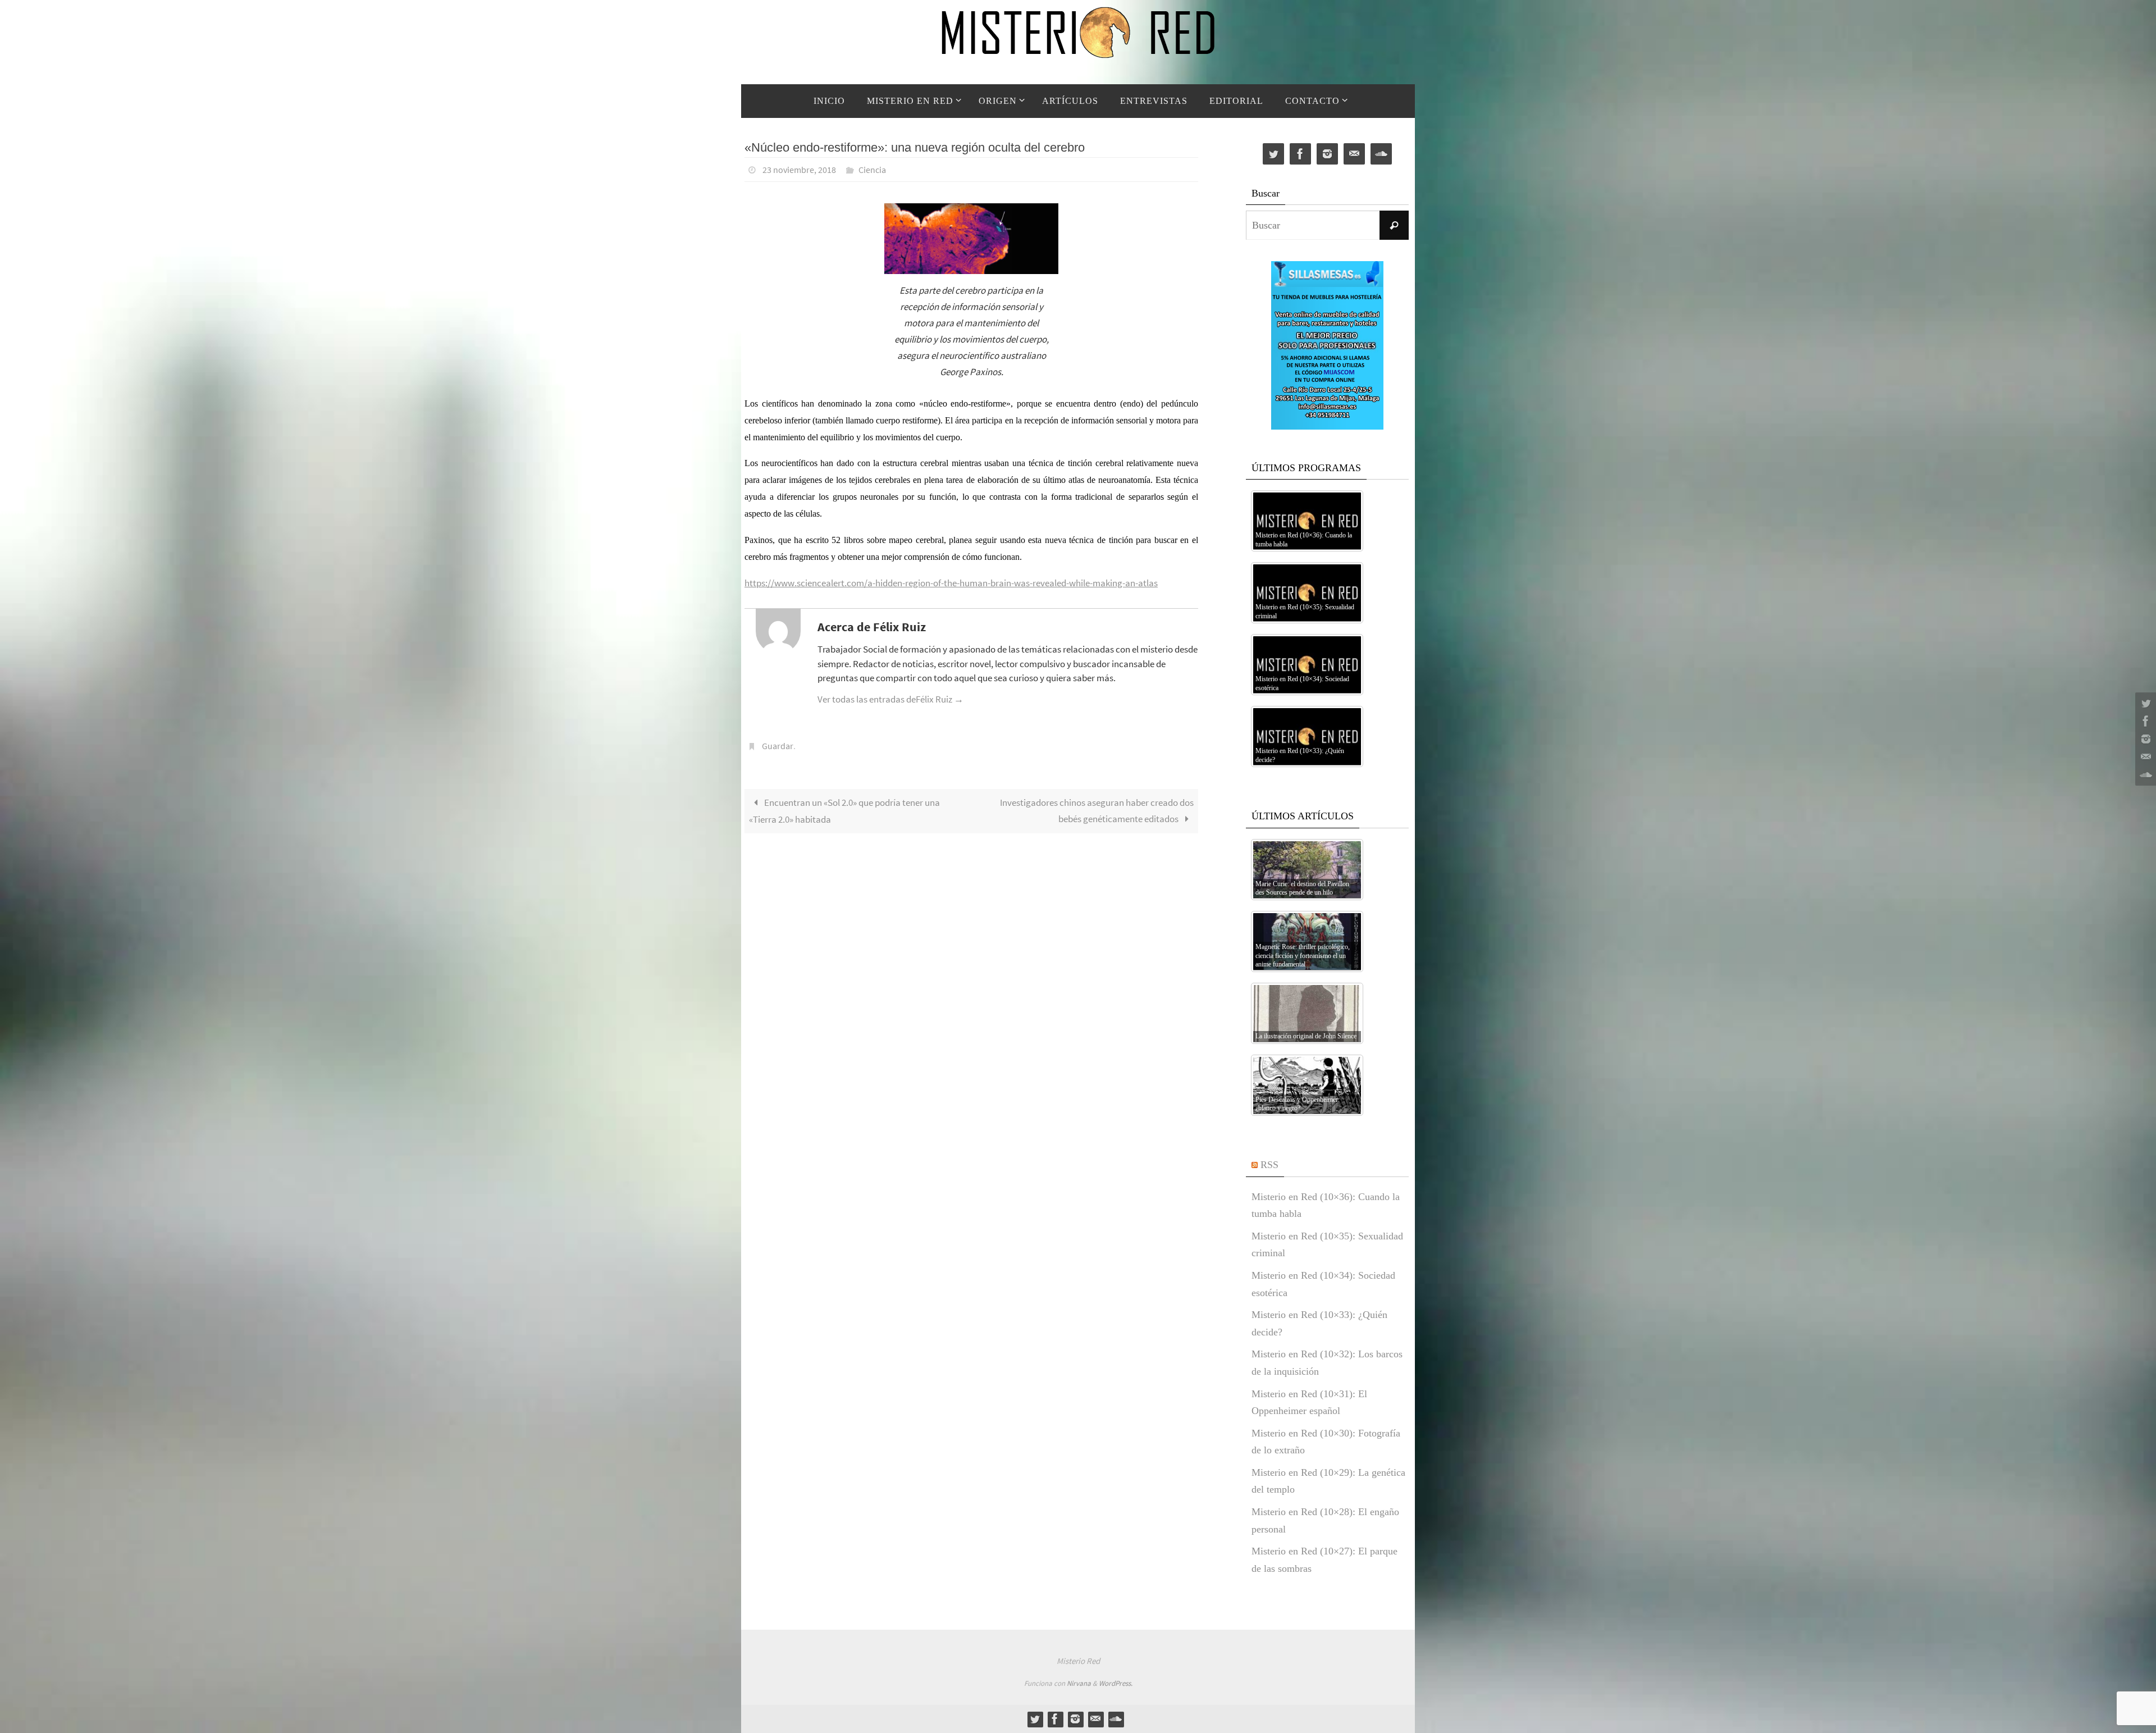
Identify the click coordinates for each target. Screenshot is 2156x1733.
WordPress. (1116, 1683)
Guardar (778, 746)
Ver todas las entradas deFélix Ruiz (890, 699)
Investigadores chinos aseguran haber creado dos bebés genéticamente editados (1097, 811)
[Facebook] (2144, 721)
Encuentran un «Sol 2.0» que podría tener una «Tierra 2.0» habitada (844, 811)
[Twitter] (2144, 703)
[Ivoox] (2144, 775)
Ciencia (872, 170)
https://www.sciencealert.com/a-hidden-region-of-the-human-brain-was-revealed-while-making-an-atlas (951, 583)
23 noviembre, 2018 (799, 170)
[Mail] (2144, 757)
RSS (1269, 1165)
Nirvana (1079, 1683)
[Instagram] (2144, 739)
